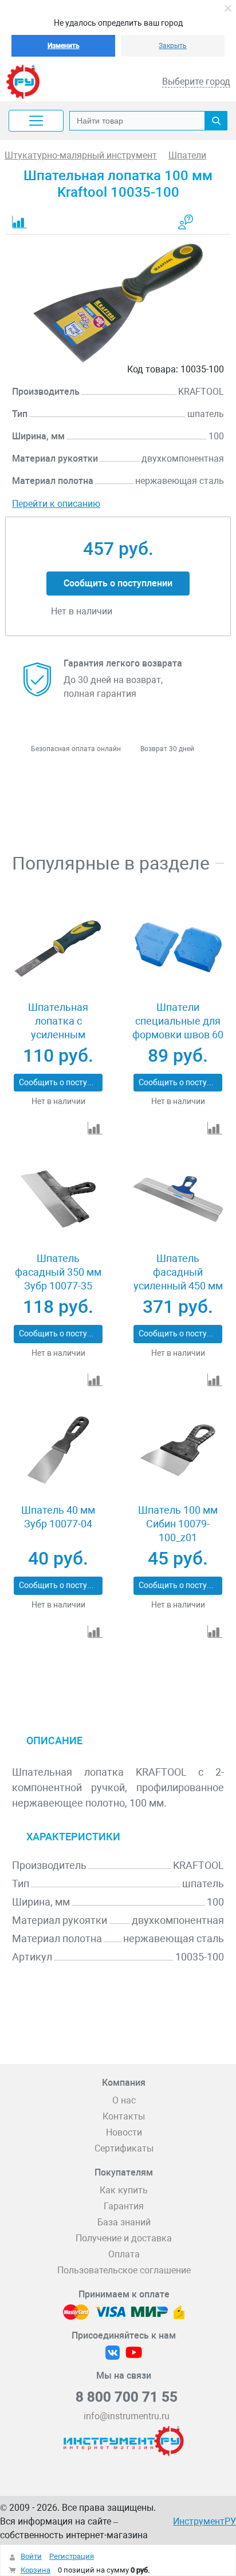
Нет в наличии (58, 1101)
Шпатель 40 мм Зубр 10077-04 (58, 1517)
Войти (31, 2556)
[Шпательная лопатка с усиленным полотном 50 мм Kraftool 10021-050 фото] (58, 948)
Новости (124, 2132)
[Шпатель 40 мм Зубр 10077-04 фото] (58, 1450)
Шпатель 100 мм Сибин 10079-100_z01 (178, 1524)
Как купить (124, 2190)
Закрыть (173, 46)
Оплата (124, 2254)
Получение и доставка (124, 2238)
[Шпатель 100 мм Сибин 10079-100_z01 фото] (178, 1450)
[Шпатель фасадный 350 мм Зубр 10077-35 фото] (58, 1199)
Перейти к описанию (56, 504)
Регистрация (72, 2556)
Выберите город (196, 82)
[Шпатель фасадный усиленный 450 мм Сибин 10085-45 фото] (178, 1199)
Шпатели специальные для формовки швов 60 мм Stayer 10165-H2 (178, 1028)
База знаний (124, 2222)
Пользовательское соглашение (124, 2270)
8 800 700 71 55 (127, 2397)
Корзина (36, 2570)
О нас (124, 2100)
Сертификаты (124, 2148)
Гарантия (124, 2206)
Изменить (64, 46)
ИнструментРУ (204, 2521)
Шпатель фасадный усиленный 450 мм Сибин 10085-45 (178, 1279)
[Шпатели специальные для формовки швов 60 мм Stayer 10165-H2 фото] (178, 948)
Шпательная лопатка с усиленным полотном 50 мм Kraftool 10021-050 (58, 1035)
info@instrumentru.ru (127, 2416)
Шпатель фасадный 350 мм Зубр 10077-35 (58, 1272)
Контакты (124, 2116)
